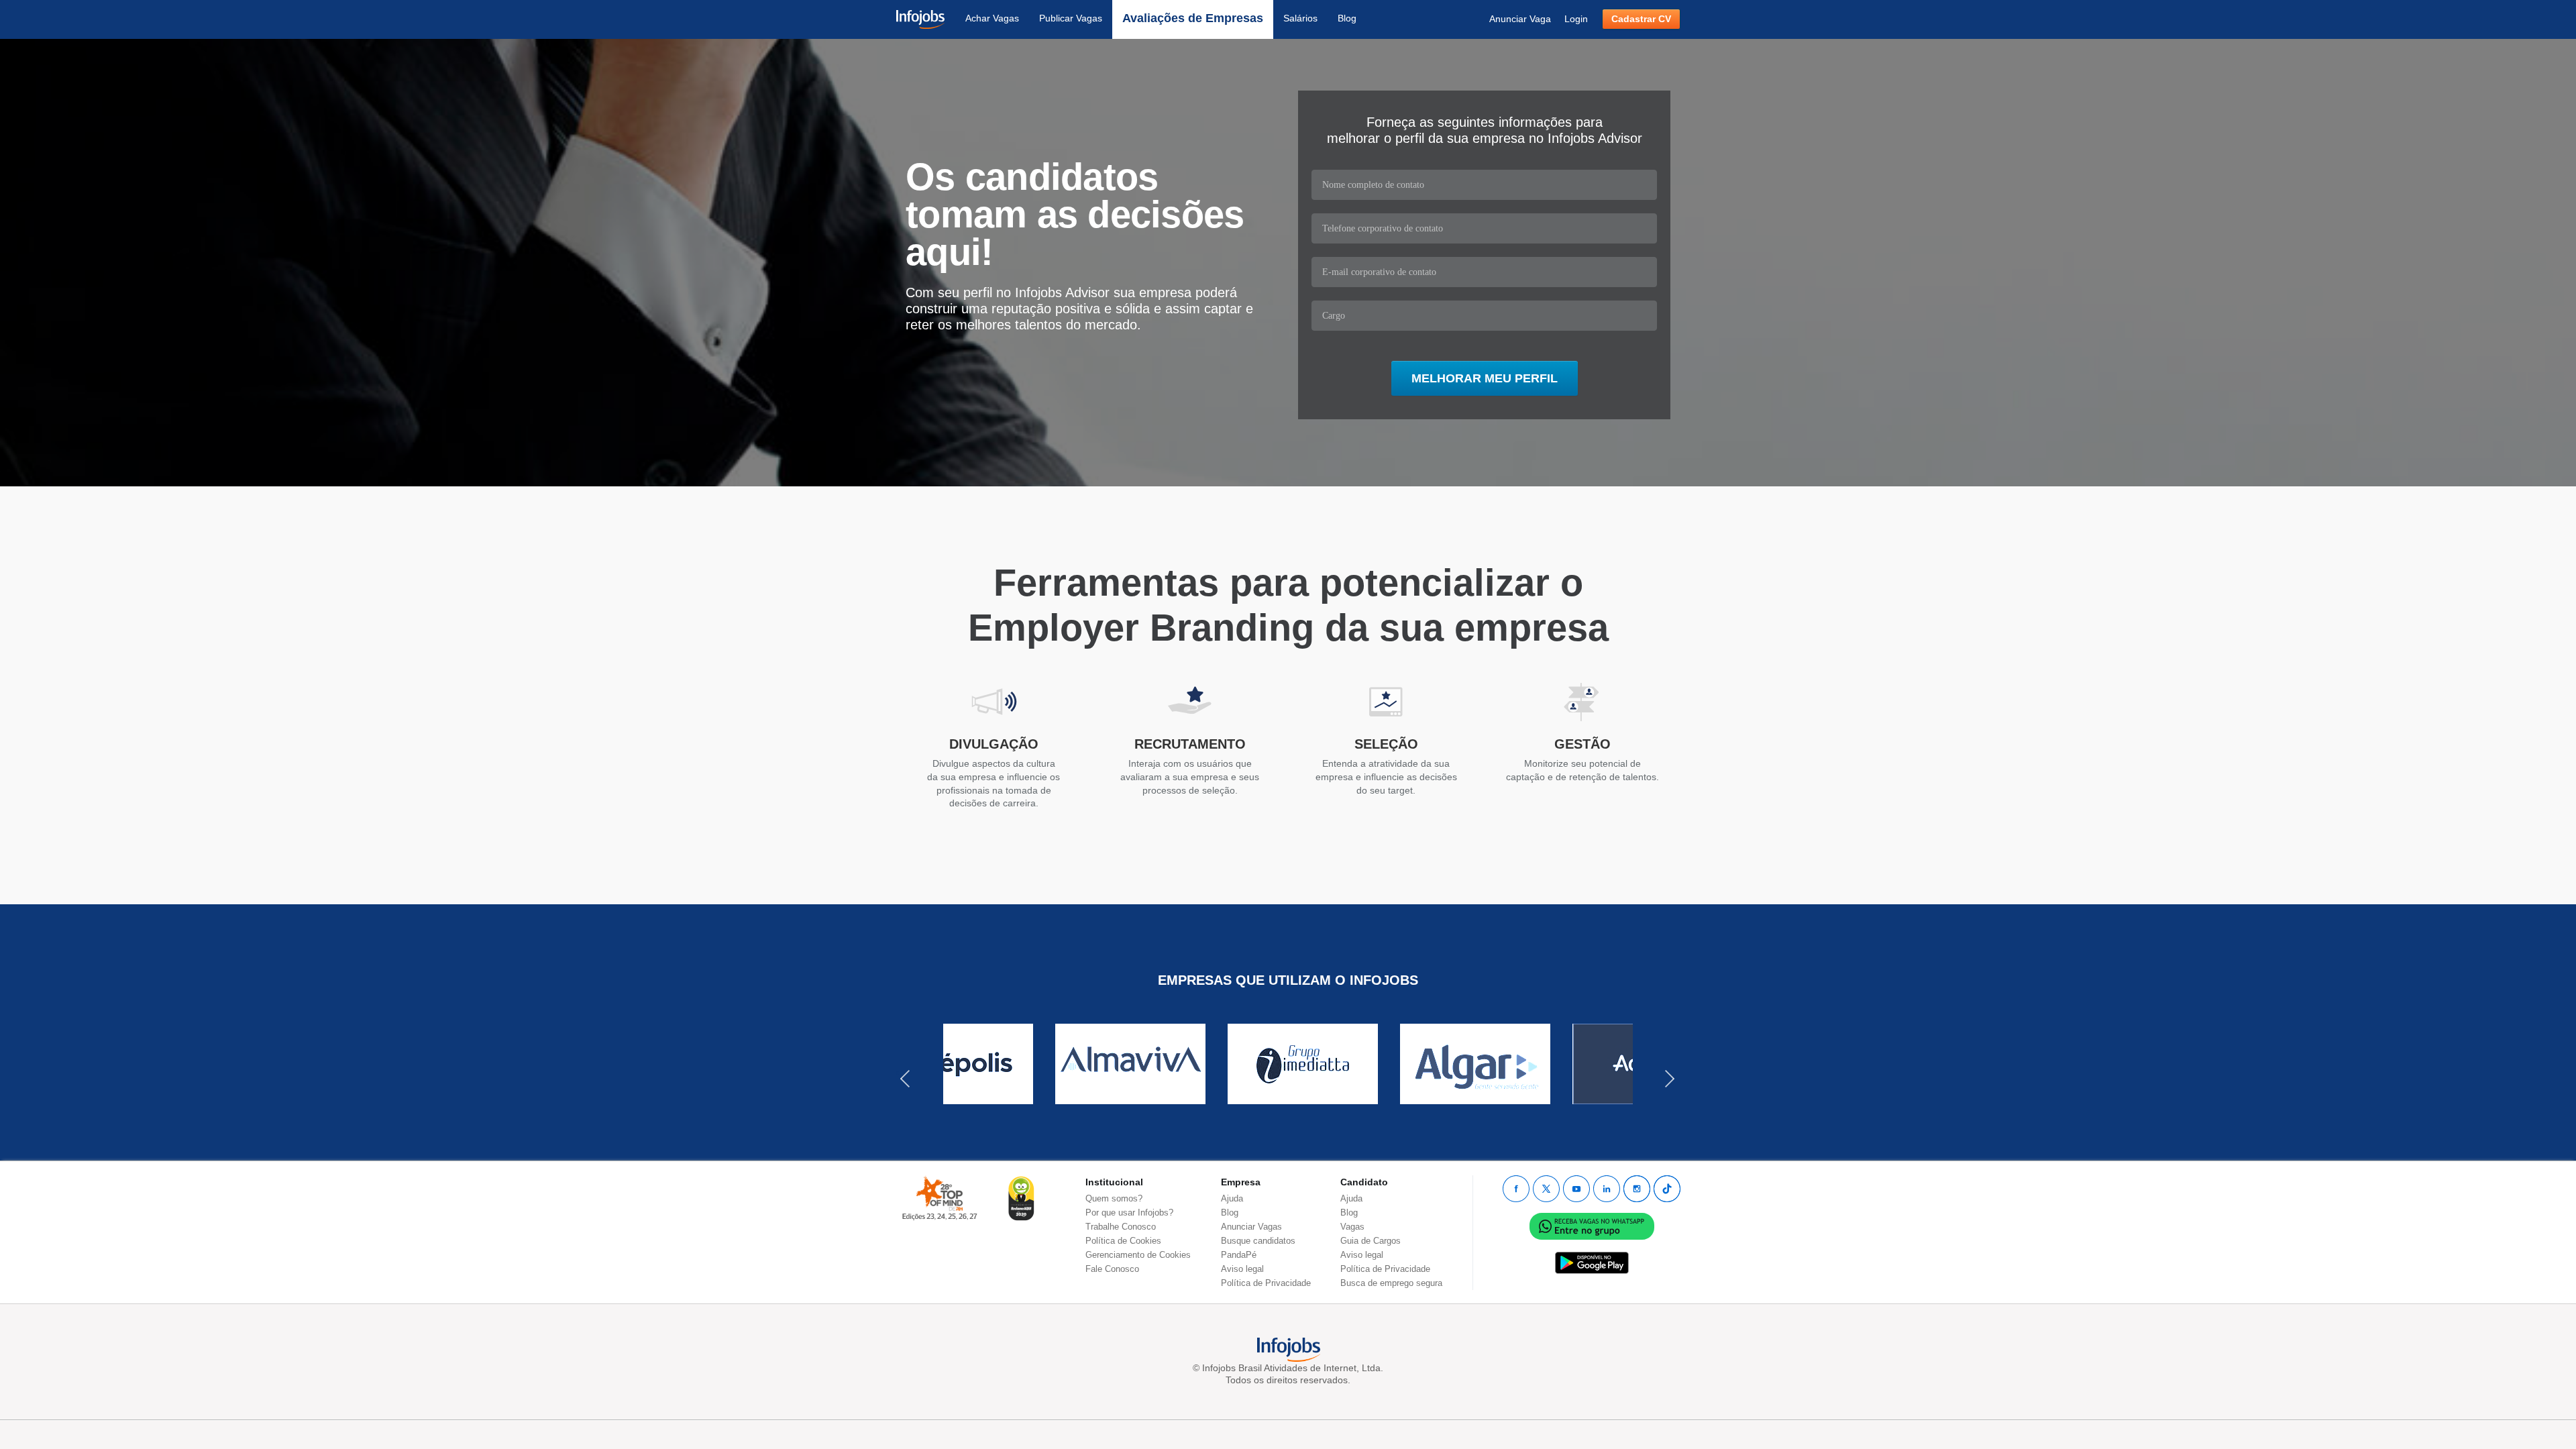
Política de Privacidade (1266, 1283)
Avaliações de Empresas (1193, 18)
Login (1576, 19)
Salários (1300, 18)
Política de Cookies (1123, 1241)
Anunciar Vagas (1251, 1227)
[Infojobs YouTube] (1576, 1189)
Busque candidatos (1258, 1241)
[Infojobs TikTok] (1667, 1189)
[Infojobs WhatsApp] (1592, 1225)
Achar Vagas (992, 18)
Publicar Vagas (1071, 18)
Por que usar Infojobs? (1129, 1213)
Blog (1347, 18)
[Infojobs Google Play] (1592, 1262)
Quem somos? (1114, 1198)
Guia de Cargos (1371, 1241)
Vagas (1352, 1227)
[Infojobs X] (1546, 1189)
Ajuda (1232, 1198)
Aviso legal (1242, 1269)
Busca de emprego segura (1391, 1283)
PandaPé (1239, 1255)
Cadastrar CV (1641, 19)
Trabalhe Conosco (1121, 1227)
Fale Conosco (1112, 1269)
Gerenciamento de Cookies (1138, 1255)
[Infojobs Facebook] (1516, 1189)
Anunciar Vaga (1520, 19)
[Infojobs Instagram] (1637, 1189)
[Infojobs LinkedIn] (1607, 1189)
